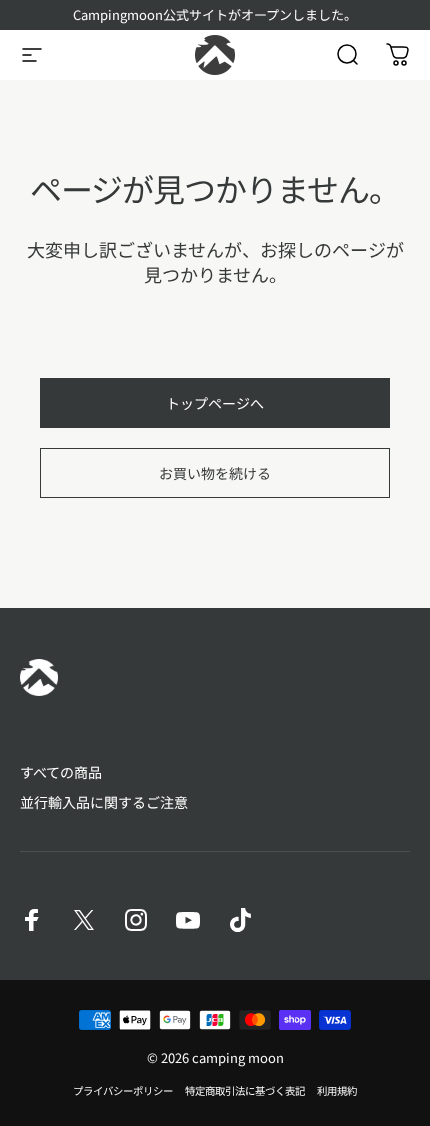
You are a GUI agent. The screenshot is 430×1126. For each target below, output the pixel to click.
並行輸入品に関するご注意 (104, 803)
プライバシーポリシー (123, 1090)
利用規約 (337, 1090)
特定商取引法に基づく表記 (245, 1090)
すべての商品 (61, 773)
